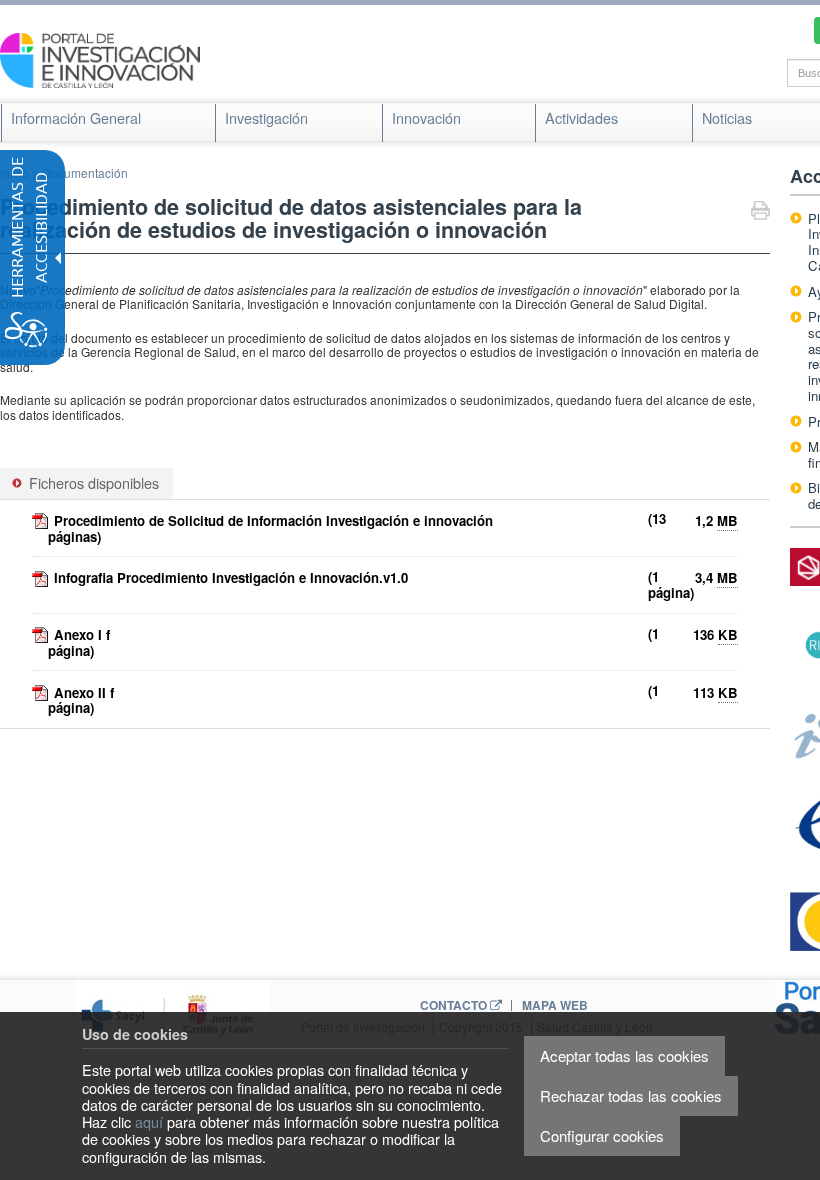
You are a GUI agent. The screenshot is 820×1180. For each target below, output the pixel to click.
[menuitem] (76, 118)
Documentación (85, 172)
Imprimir (760, 212)
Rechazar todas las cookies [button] (631, 1095)
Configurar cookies (602, 1135)
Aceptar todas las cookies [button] (624, 1055)
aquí (149, 1121)
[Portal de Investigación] (100, 58)
